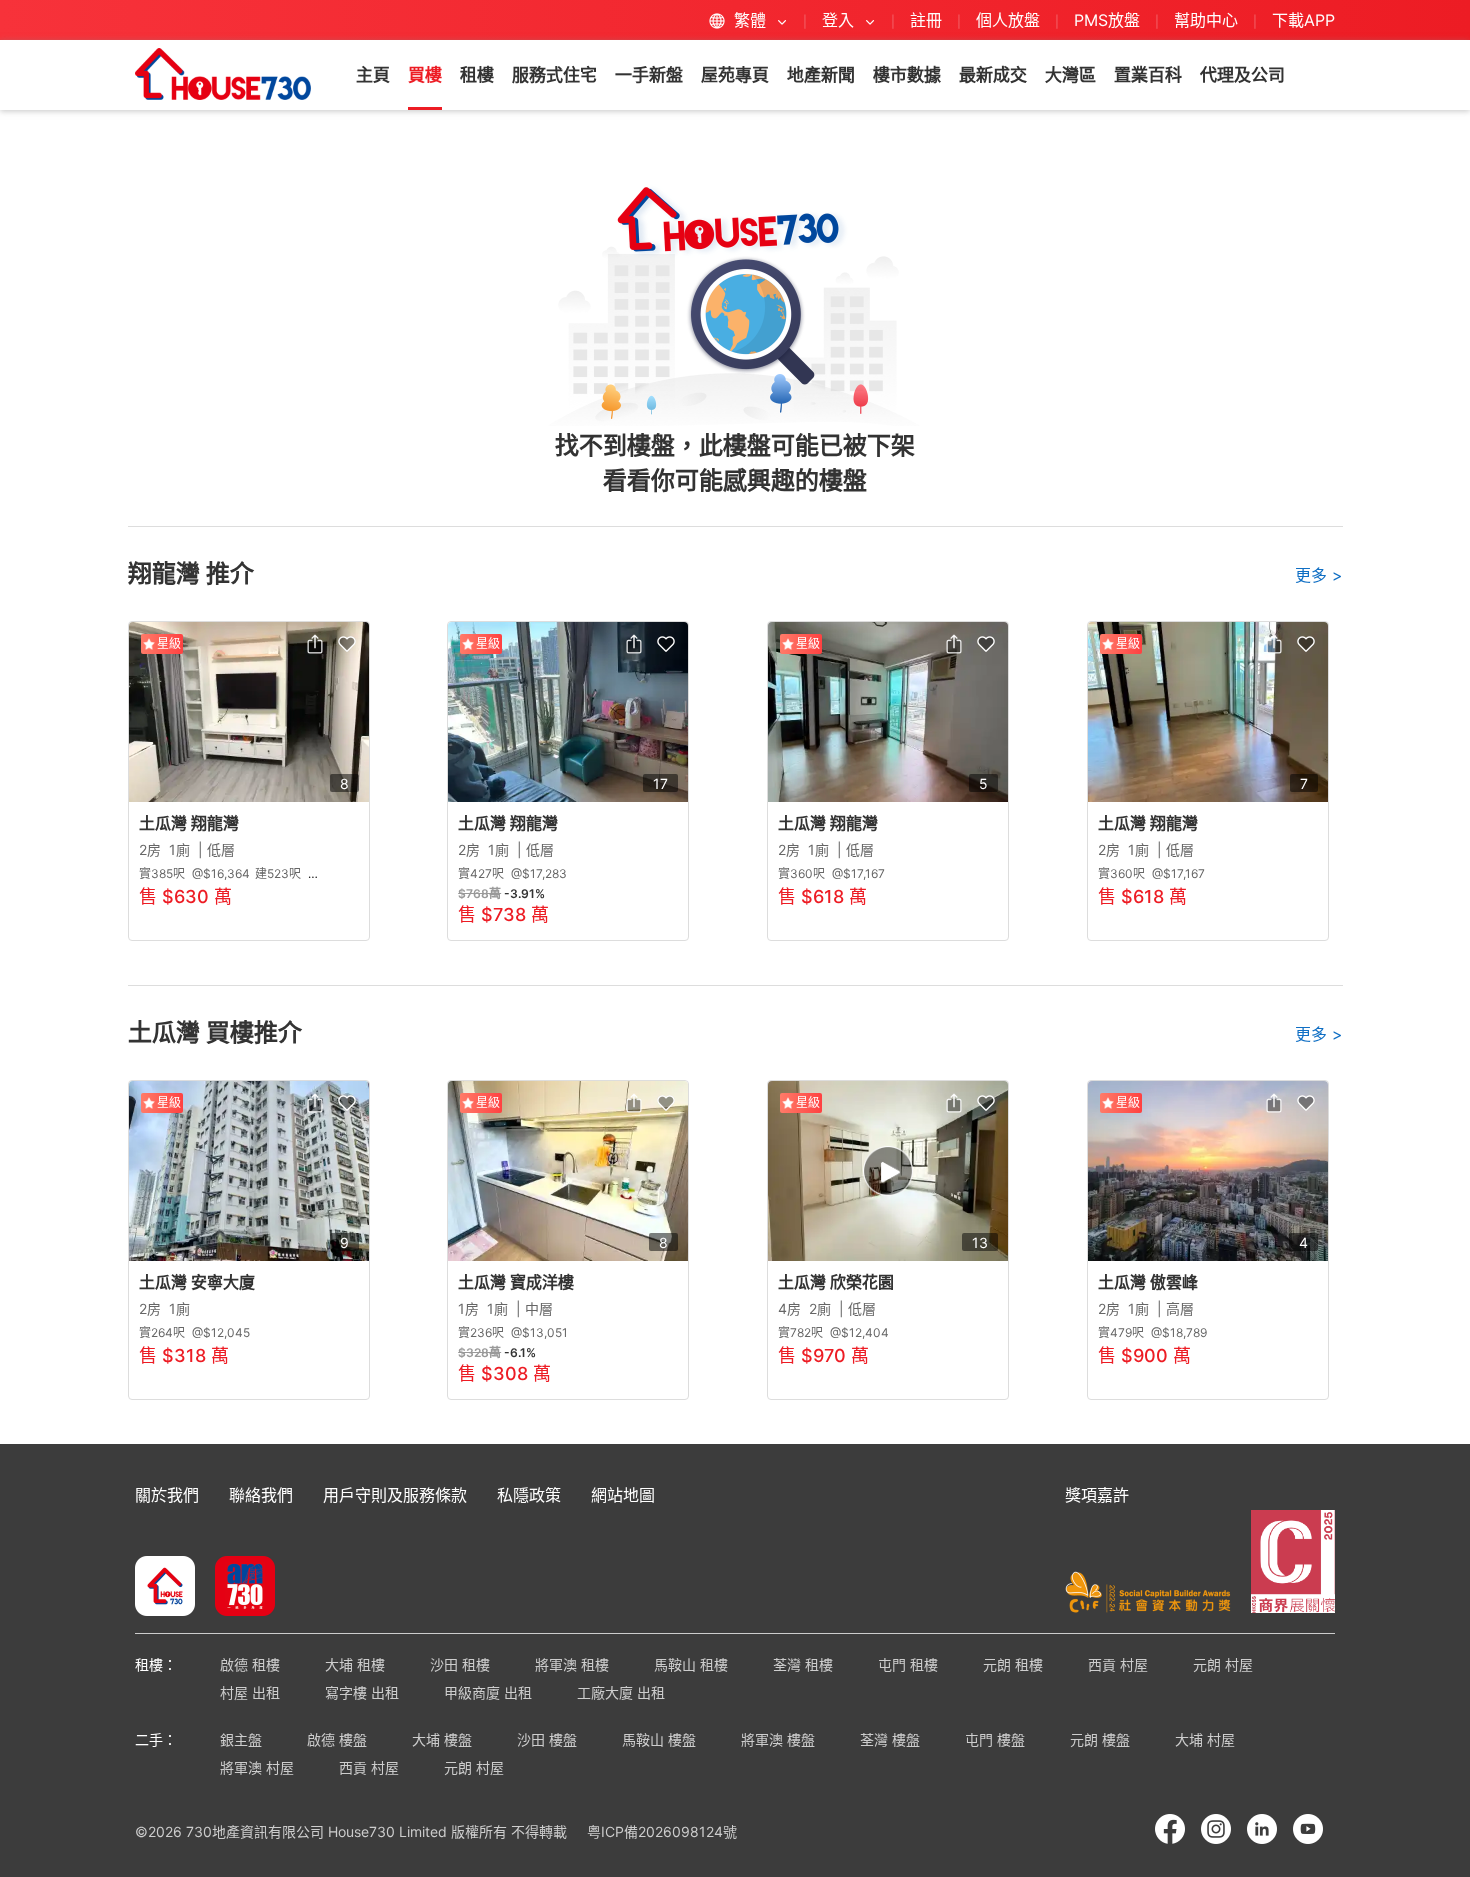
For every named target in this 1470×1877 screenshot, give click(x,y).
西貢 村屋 (1118, 1664)
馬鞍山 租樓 (691, 1664)
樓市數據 (907, 75)
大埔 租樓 (355, 1664)
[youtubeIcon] (1308, 1829)
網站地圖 (623, 1495)
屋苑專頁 (735, 75)
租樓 (477, 75)
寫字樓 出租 (362, 1692)
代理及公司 (1242, 75)
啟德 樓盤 (337, 1739)
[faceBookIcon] (1170, 1829)
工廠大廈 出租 (621, 1692)
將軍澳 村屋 (257, 1767)
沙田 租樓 (460, 1664)
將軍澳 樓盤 (778, 1739)
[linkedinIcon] (1262, 1829)
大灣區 (1070, 75)
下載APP (1303, 20)
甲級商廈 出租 (488, 1692)
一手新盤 (649, 75)
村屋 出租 (250, 1692)
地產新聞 (821, 75)
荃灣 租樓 (803, 1664)
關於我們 (167, 1495)
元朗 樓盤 (1100, 1739)
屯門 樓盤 (995, 1739)
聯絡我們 (261, 1495)
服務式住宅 (554, 75)
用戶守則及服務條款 (395, 1495)
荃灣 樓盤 (890, 1739)
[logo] (223, 74)
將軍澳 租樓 (572, 1664)
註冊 (926, 20)
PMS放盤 (1107, 20)
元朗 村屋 (1223, 1664)
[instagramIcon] (1216, 1829)
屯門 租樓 (908, 1664)
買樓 (425, 75)
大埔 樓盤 (442, 1739)
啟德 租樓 (250, 1664)
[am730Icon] (237, 1588)
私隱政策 (529, 1495)
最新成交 (993, 75)
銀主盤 (241, 1739)
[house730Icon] (165, 1588)
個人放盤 (1008, 20)
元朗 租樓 (1013, 1664)
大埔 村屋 (1205, 1739)
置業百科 (1148, 75)
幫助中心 (1208, 20)
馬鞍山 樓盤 (659, 1739)
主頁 (373, 75)
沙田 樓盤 (547, 1739)
